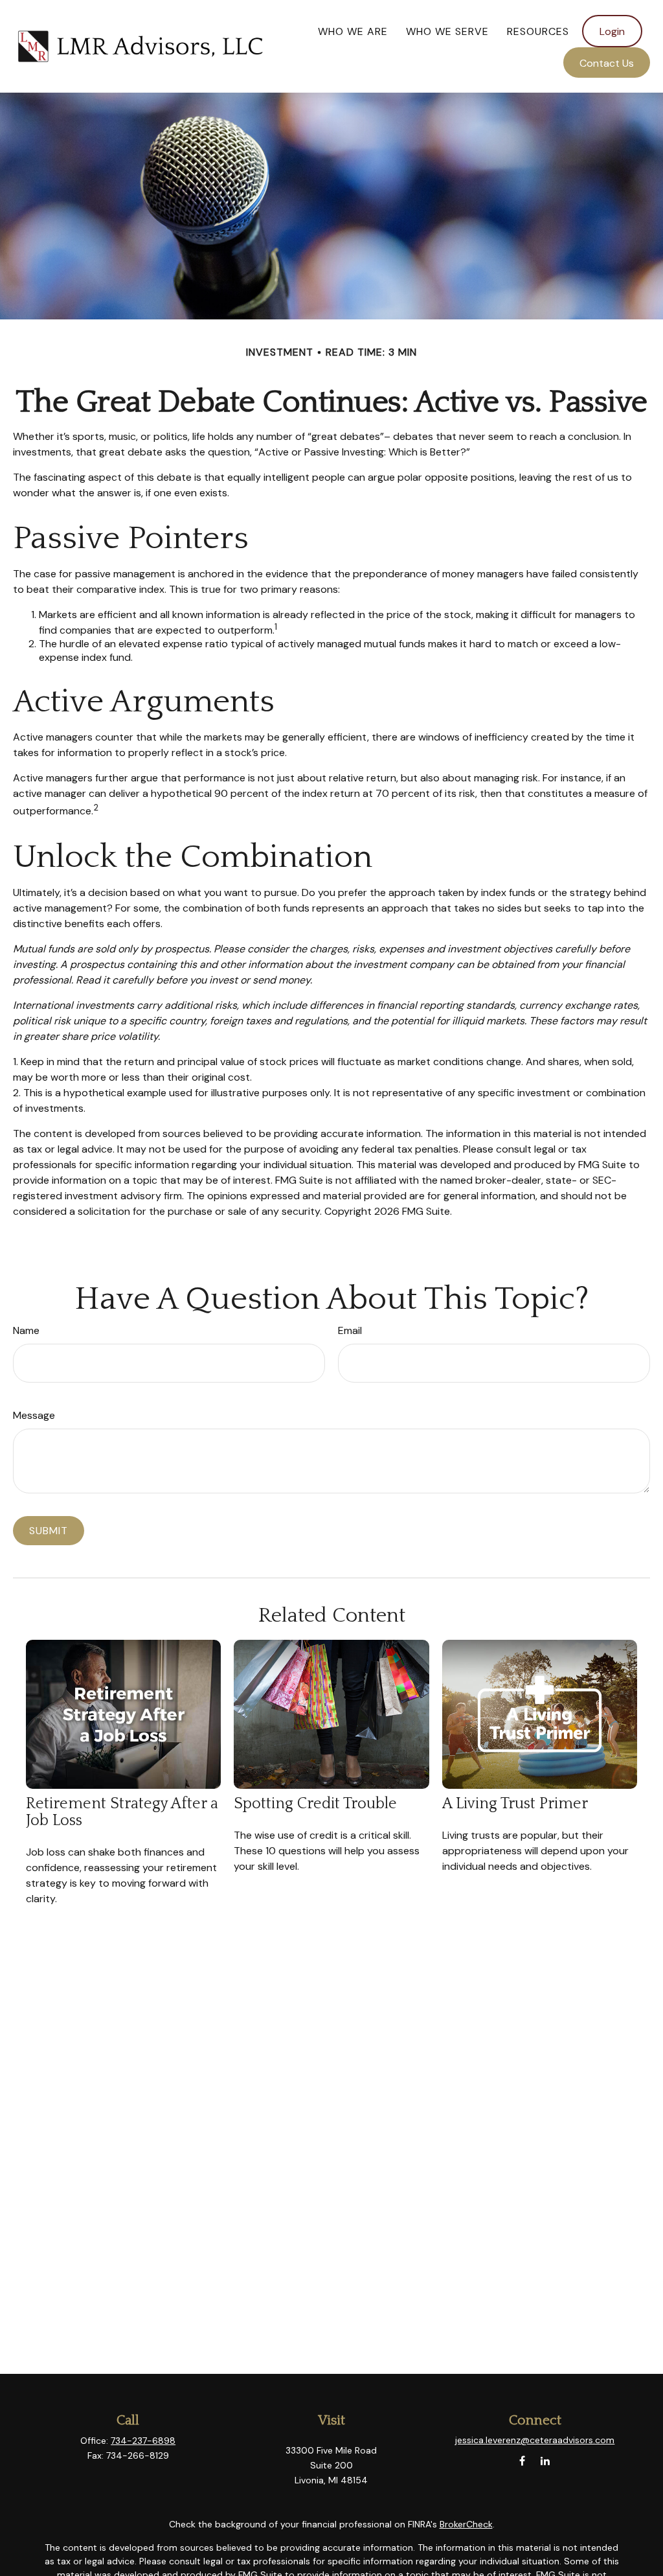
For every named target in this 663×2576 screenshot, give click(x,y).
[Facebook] (522, 2461)
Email (350, 1330)
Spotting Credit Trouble (315, 1804)
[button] (353, 31)
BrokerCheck (466, 2524)
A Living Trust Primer (515, 1804)
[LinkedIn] (545, 2461)
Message (34, 1415)
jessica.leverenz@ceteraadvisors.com (535, 2440)
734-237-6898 (143, 2441)
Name (26, 1330)
